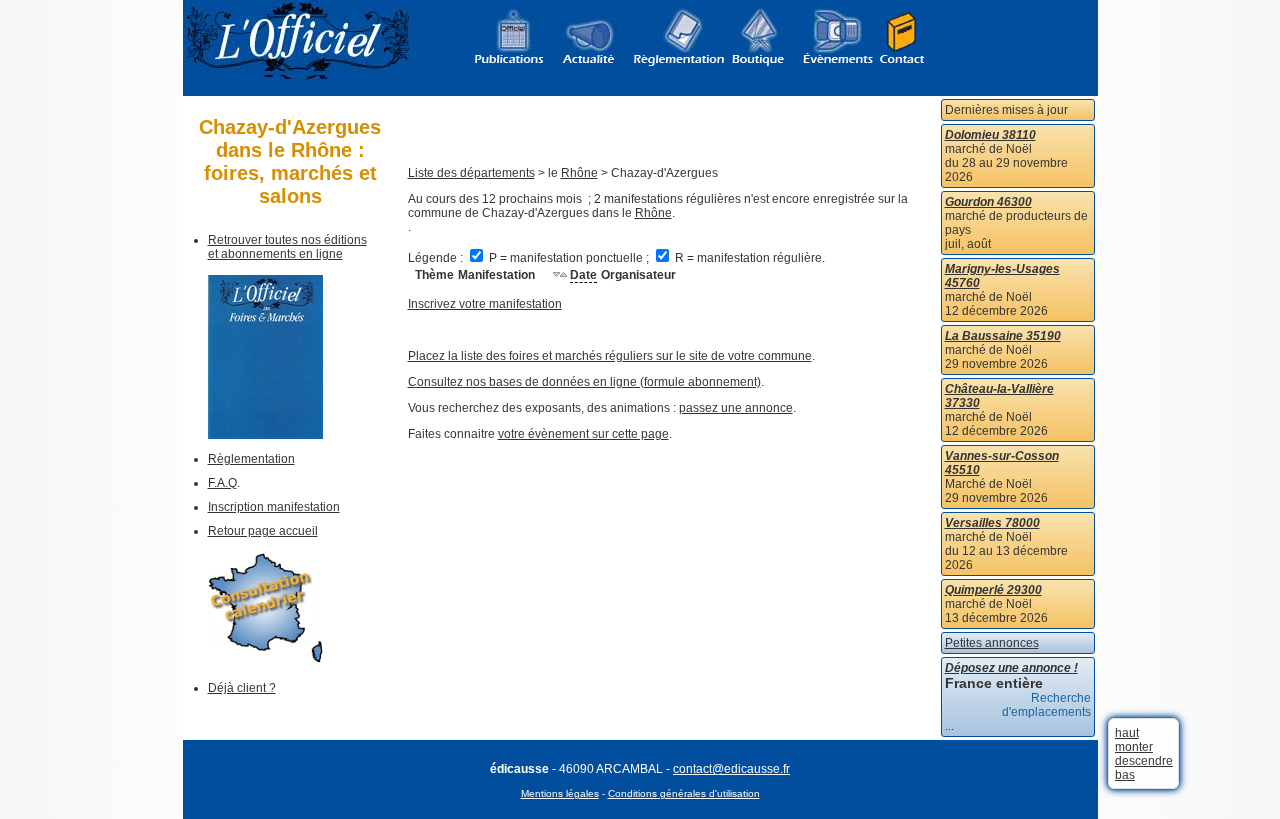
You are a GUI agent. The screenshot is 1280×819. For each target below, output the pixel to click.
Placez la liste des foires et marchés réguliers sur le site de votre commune (610, 356)
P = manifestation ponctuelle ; (569, 258)
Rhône (579, 173)
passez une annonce (736, 408)
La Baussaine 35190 (1003, 336)
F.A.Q (222, 483)
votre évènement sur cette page (583, 434)
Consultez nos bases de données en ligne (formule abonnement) (584, 382)
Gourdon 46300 (988, 202)
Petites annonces (992, 643)
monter (1134, 747)
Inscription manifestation (274, 507)
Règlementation (251, 459)
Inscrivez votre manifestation (485, 304)
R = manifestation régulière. (748, 258)
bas (1125, 775)
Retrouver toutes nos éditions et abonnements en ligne (287, 247)
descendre (1144, 761)
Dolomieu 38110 (990, 135)
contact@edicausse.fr (731, 769)
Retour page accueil (263, 531)
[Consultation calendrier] (265, 659)
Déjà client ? (242, 688)
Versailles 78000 (992, 523)
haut (1127, 733)
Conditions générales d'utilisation (684, 793)
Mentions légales (560, 793)
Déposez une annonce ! (1011, 668)
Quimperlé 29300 (993, 590)
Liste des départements (471, 173)
